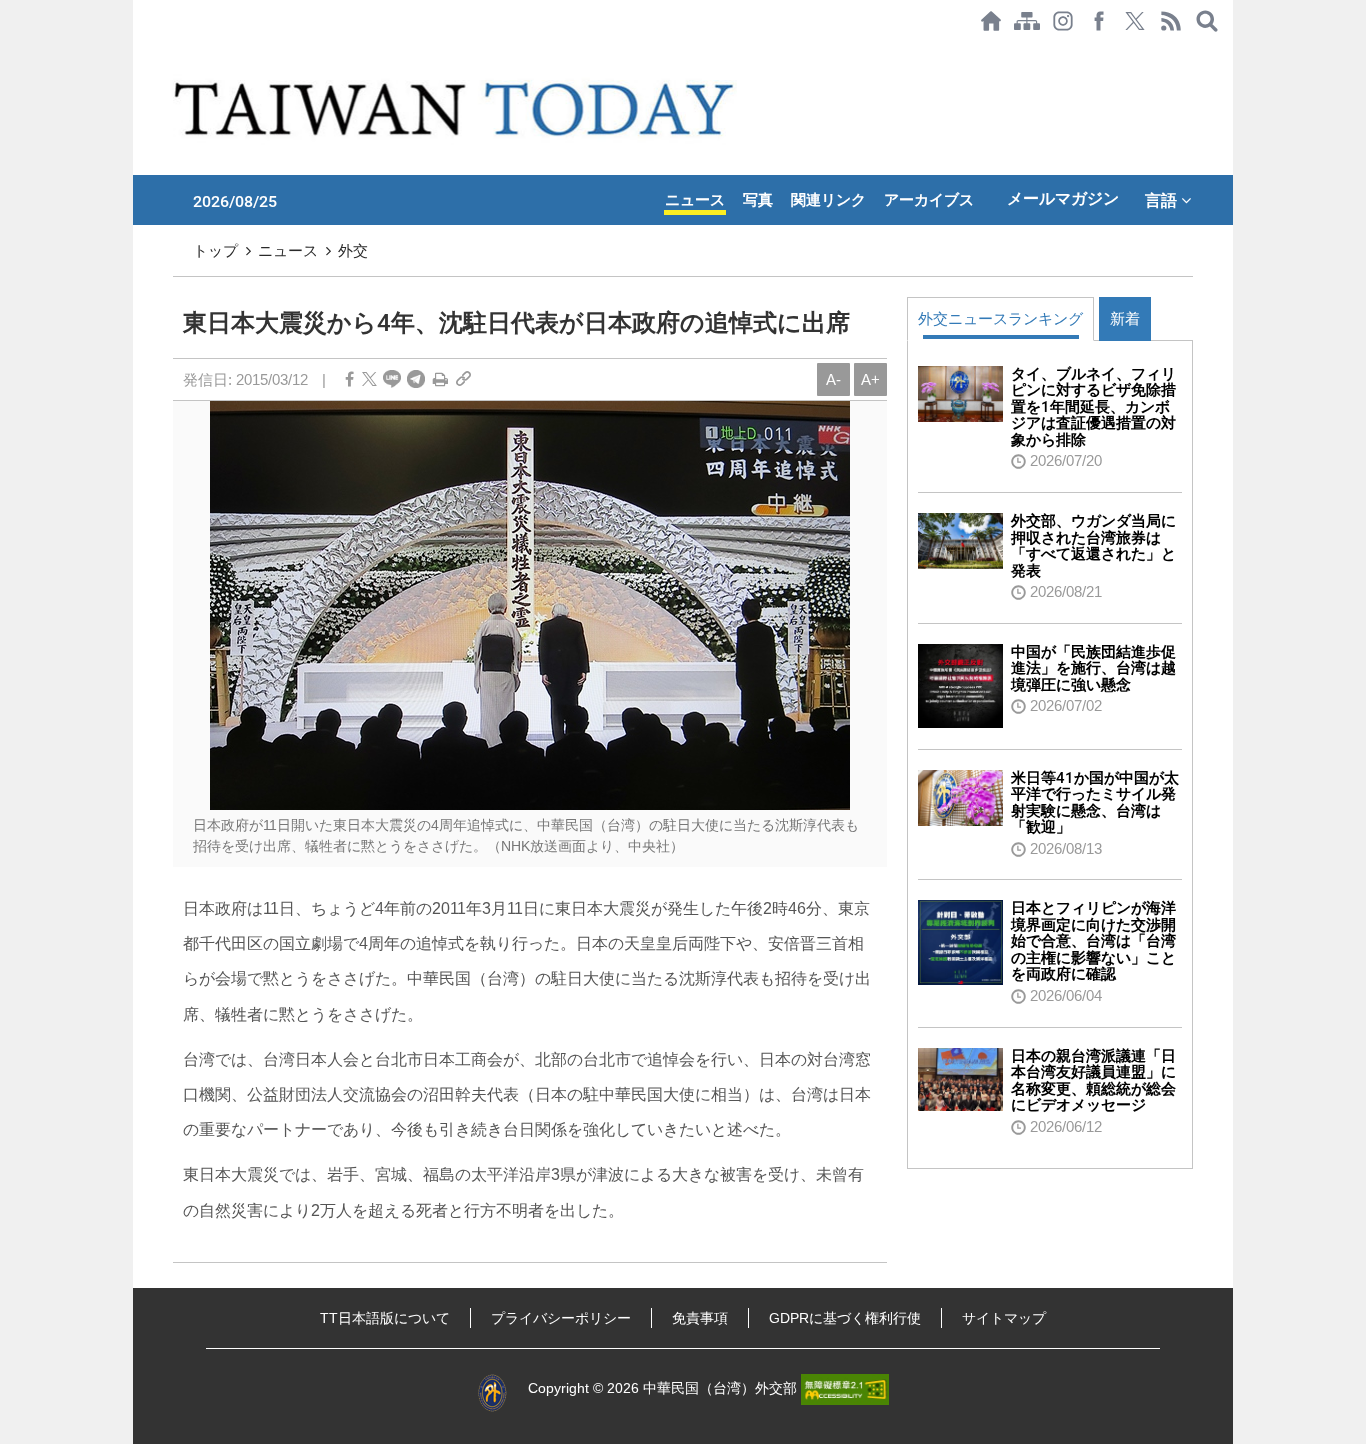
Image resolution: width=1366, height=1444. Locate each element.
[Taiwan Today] (457, 108)
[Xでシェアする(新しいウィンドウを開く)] (1135, 21)
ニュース (695, 200)
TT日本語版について (385, 1318)
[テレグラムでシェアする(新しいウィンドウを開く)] (416, 379)
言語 (1163, 200)
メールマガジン (1063, 198)
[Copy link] (463, 379)
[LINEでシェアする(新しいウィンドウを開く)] (392, 379)
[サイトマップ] (1027, 21)
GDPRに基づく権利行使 (845, 1318)
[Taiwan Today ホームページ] (991, 21)
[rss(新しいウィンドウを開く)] (1171, 21)
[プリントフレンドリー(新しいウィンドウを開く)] (440, 379)
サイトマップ (1004, 1318)
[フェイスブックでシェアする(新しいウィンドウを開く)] (1099, 21)
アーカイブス (929, 200)
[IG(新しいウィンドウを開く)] (1063, 21)
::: (139, 52)
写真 (758, 200)
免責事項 (700, 1318)
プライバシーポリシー (561, 1318)
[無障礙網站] (845, 1388)
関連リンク (828, 200)
